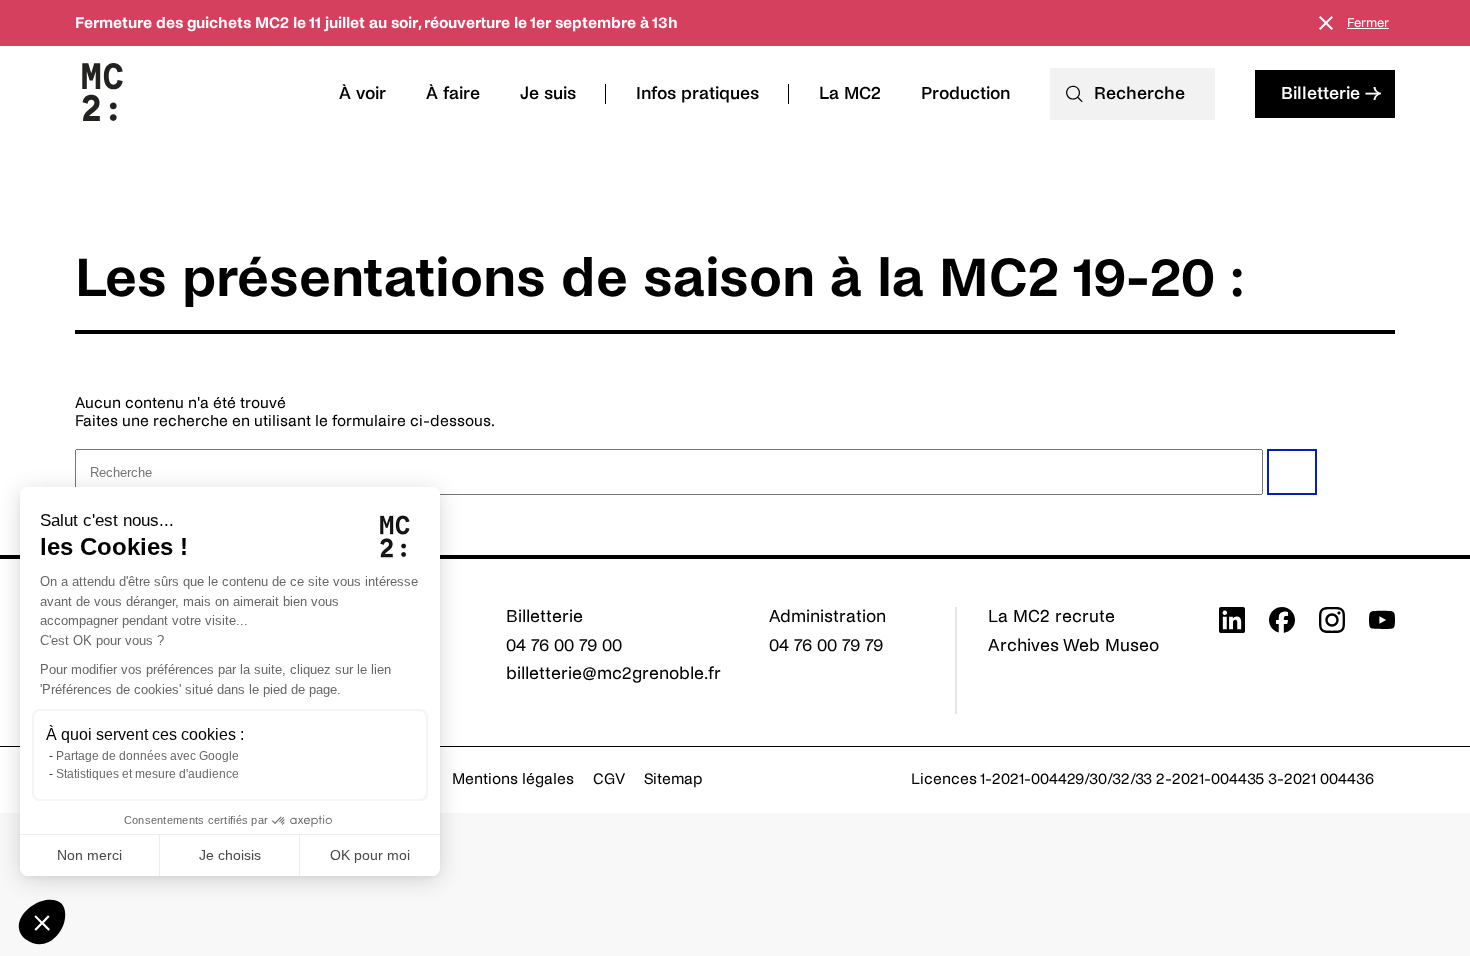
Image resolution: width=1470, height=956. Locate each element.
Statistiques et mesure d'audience (147, 774)
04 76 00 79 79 (826, 645)
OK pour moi (370, 855)
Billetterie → (1331, 93)
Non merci (89, 855)
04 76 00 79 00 (564, 645)
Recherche (1139, 93)
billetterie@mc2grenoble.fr (613, 673)
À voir (362, 93)
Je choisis (230, 855)
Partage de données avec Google (147, 756)
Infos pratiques (697, 93)
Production (965, 93)
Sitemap (673, 778)
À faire (453, 93)
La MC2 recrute (1051, 616)
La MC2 (850, 93)
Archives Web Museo (1073, 645)
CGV (609, 778)
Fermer (1368, 23)
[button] (42, 922)
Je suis (548, 93)
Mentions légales (513, 778)
